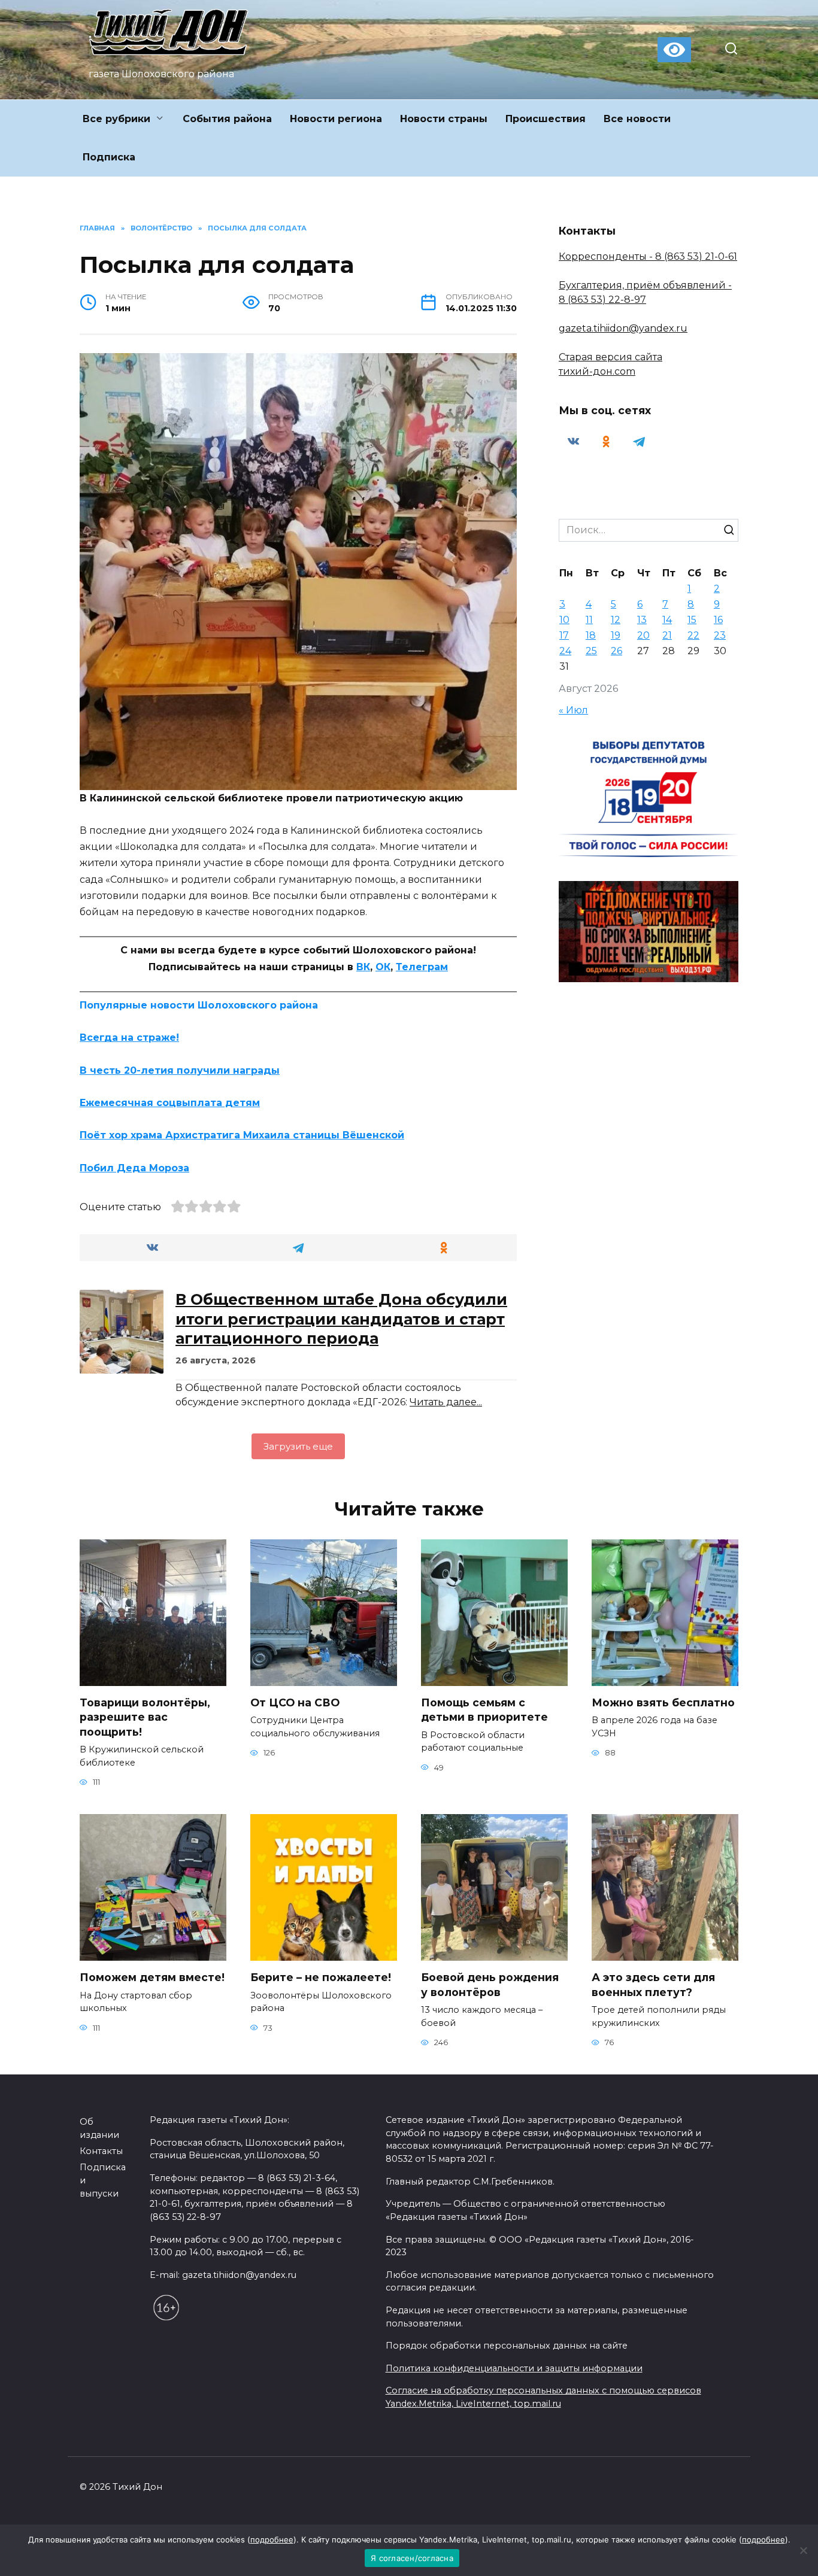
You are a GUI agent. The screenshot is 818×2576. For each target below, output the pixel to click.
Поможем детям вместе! (152, 1977)
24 (565, 651)
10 (564, 620)
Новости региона (336, 119)
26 (616, 651)
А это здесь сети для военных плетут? (653, 1985)
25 (591, 651)
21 (667, 635)
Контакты (101, 2151)
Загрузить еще (298, 1446)
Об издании (99, 2128)
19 (616, 635)
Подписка (109, 157)
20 (643, 635)
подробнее (272, 2539)
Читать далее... (446, 1402)
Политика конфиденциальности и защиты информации (514, 2368)
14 (667, 620)
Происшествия (546, 119)
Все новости (637, 119)
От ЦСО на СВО (295, 1702)
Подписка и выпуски (103, 2180)
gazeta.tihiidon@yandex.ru (623, 328)
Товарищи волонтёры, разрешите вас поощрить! (145, 1717)
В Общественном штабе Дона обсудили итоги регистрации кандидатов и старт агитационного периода (341, 1319)
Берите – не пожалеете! (321, 1977)
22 (693, 635)
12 (616, 620)
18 (591, 635)
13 (642, 620)
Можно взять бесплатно (663, 1702)
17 (564, 635)
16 (718, 620)
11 (589, 620)
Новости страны (444, 119)
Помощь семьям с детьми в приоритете (484, 1710)
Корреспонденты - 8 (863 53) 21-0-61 (648, 256)
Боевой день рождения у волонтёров (490, 1985)
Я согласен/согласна (412, 2558)
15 (692, 620)
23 (720, 635)
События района (227, 119)
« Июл (573, 710)
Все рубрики (116, 119)
